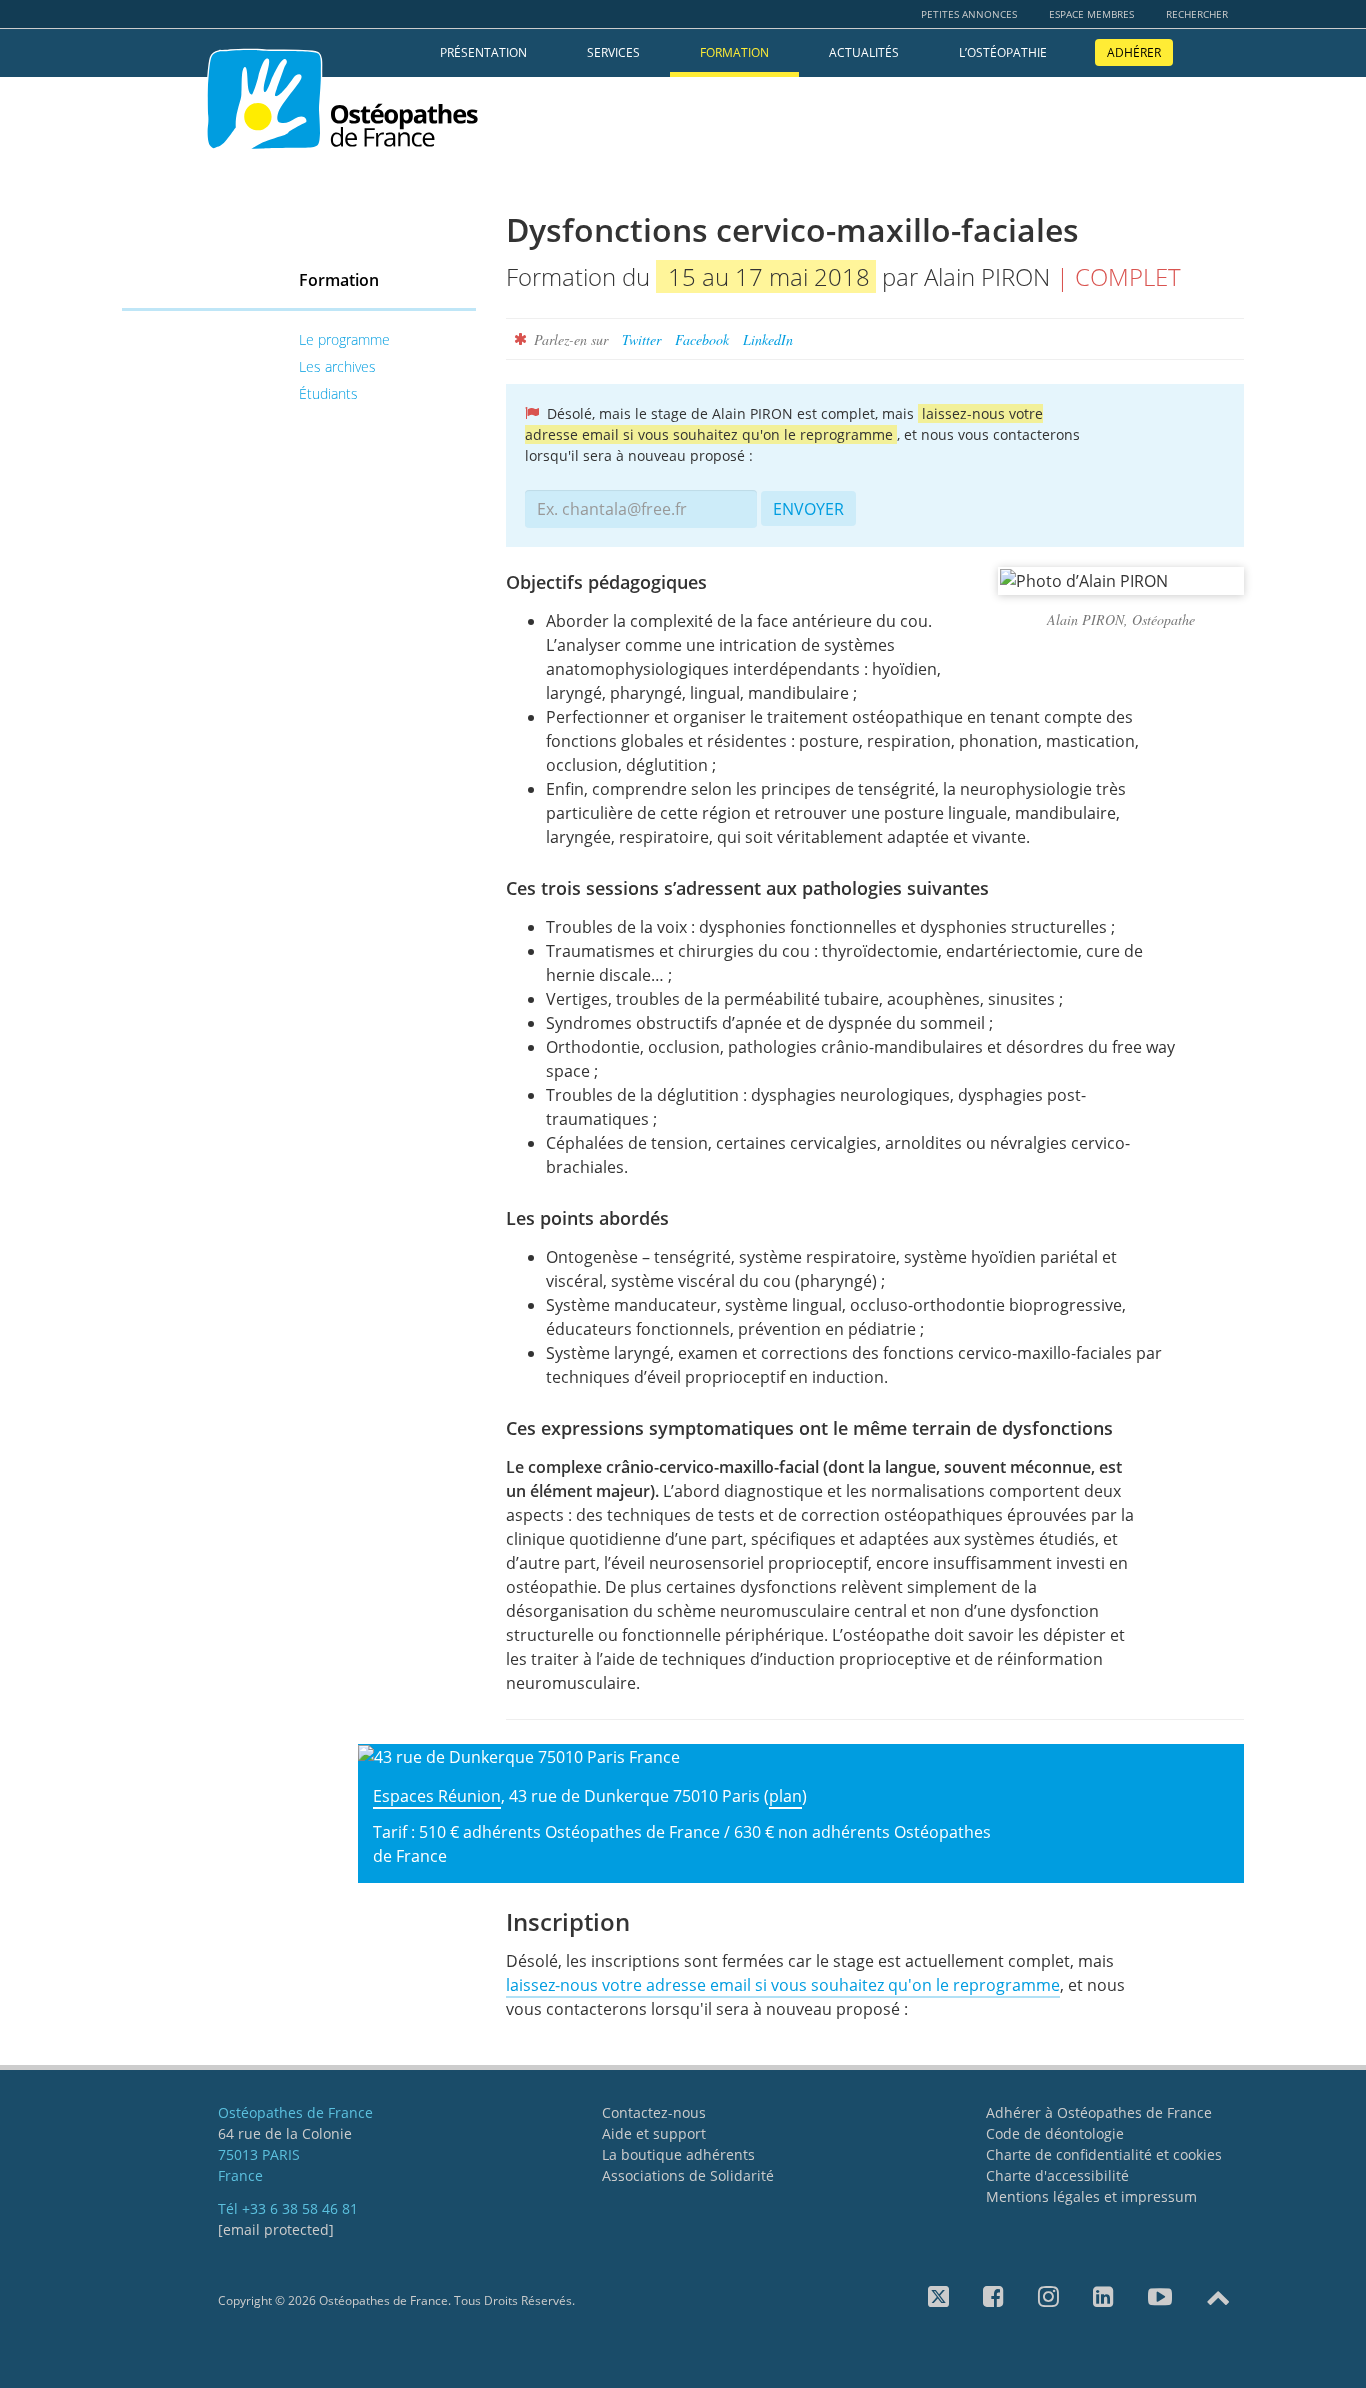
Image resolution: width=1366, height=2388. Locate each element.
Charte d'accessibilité (1057, 2175)
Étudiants (328, 393)
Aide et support (654, 2133)
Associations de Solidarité (688, 2175)
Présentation (483, 52)
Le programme (344, 339)
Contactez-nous (654, 2112)
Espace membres (1091, 14)
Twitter (641, 339)
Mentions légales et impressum (1091, 2196)
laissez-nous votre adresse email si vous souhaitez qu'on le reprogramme (783, 1985)
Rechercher (1197, 14)
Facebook (702, 339)
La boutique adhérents (678, 2154)
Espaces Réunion (437, 1796)
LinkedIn (768, 339)
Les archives (337, 366)
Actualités (864, 52)
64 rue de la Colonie (285, 2133)
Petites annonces (969, 14)
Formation (734, 52)
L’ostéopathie (1003, 52)
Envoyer (808, 509)
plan (785, 1796)
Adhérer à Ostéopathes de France (1099, 2112)
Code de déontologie (1055, 2133)
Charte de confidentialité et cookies (1104, 2154)
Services (613, 52)
